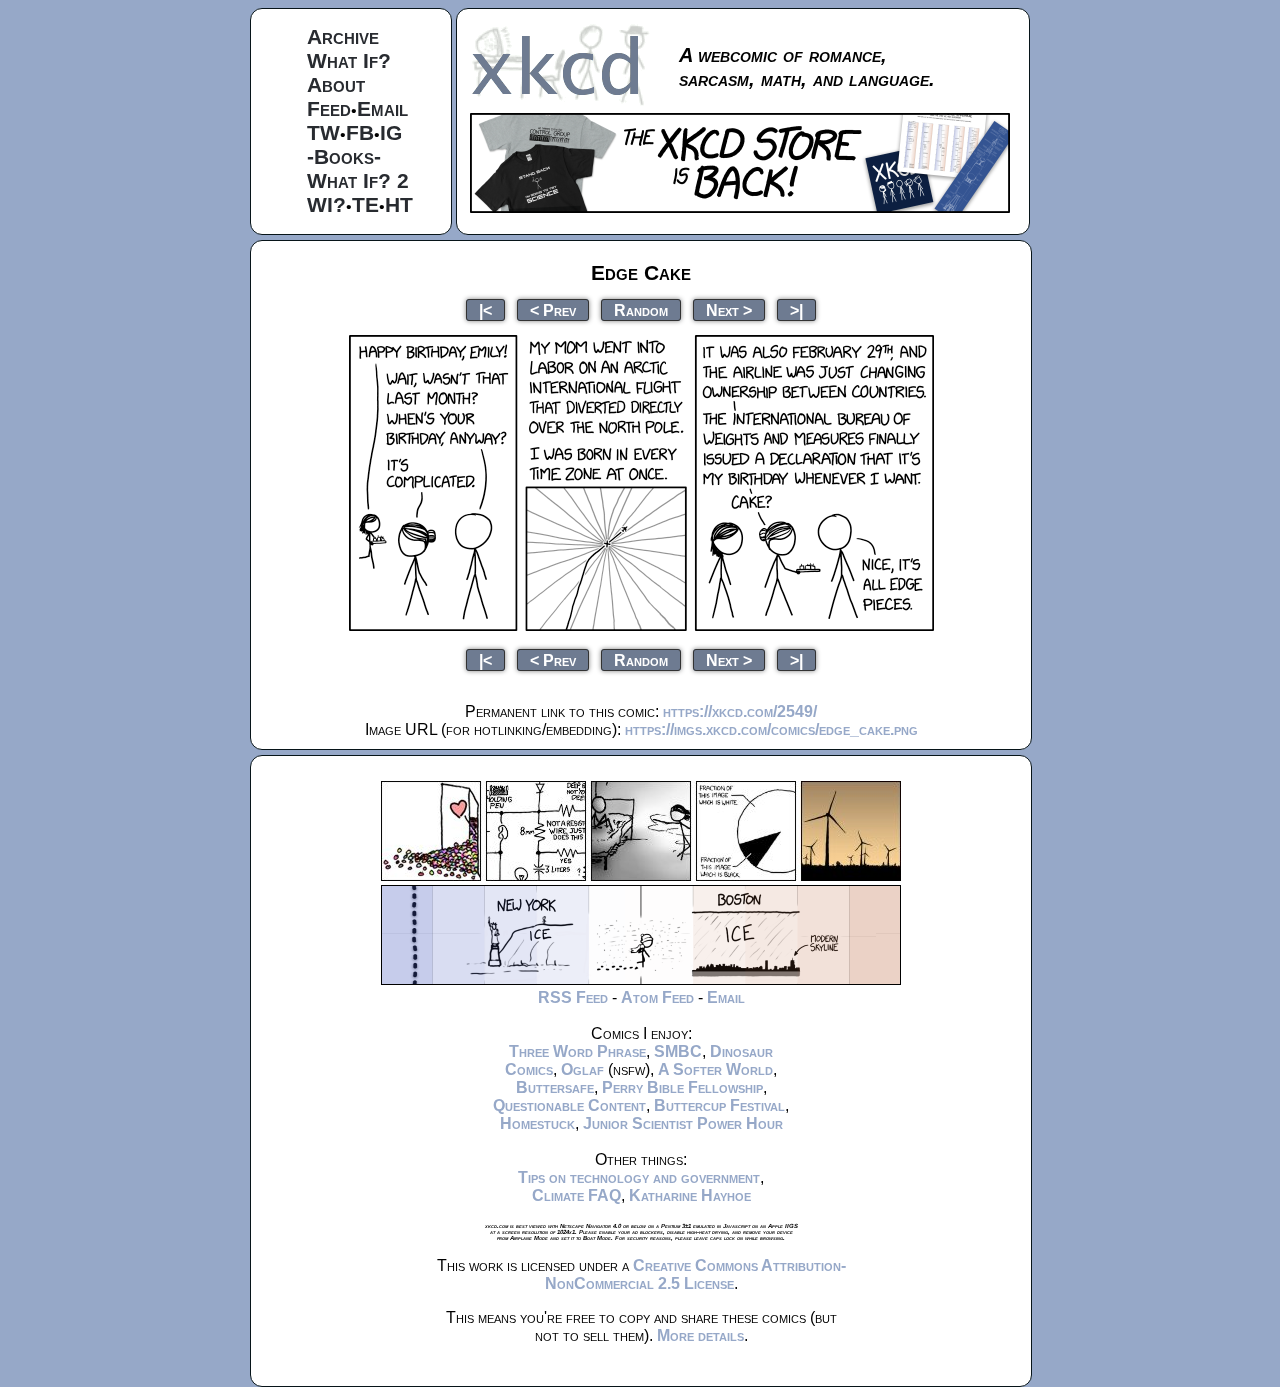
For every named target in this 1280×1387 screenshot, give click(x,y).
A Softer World (715, 1069)
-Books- (344, 156)
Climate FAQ (576, 1195)
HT (399, 204)
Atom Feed (657, 997)
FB (360, 132)
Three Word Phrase (577, 1051)
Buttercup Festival (719, 1105)
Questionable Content (569, 1105)
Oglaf (582, 1069)
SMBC (678, 1051)
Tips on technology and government (639, 1177)
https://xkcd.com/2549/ (740, 711)
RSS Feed (573, 997)
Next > (729, 309)
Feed (329, 108)
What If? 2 (358, 180)
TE (365, 204)
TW (323, 132)
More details (700, 1335)
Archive (343, 36)
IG (391, 132)
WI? (326, 204)
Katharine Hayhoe (690, 1195)
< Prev (553, 309)
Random (641, 309)
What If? (349, 60)
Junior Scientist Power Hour (683, 1123)
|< (485, 309)
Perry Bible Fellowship (682, 1087)
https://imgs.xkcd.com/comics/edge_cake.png (771, 729)
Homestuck (537, 1123)
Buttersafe (555, 1087)
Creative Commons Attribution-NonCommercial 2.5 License (695, 1274)
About (336, 84)
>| (796, 309)
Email (382, 108)
